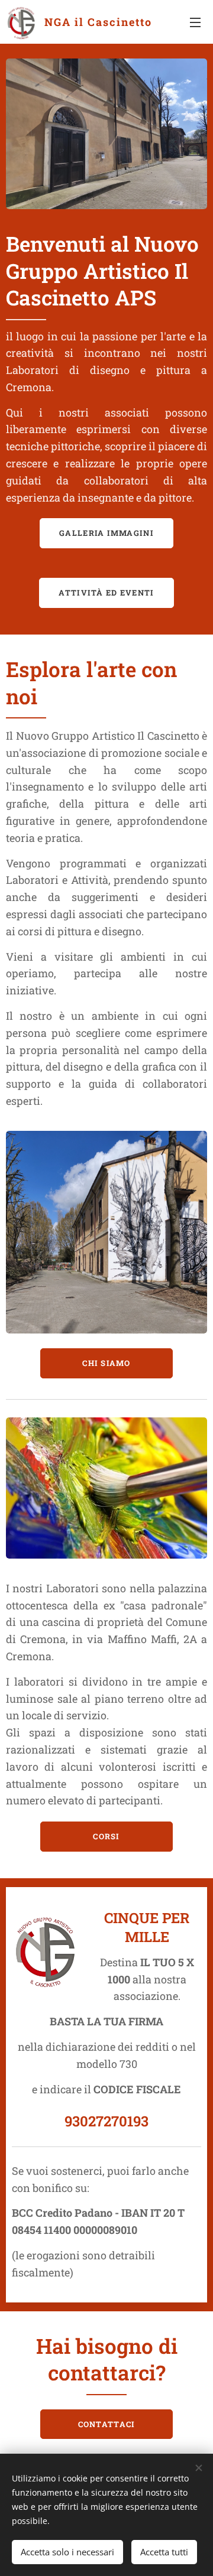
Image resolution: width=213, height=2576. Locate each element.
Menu (195, 22)
